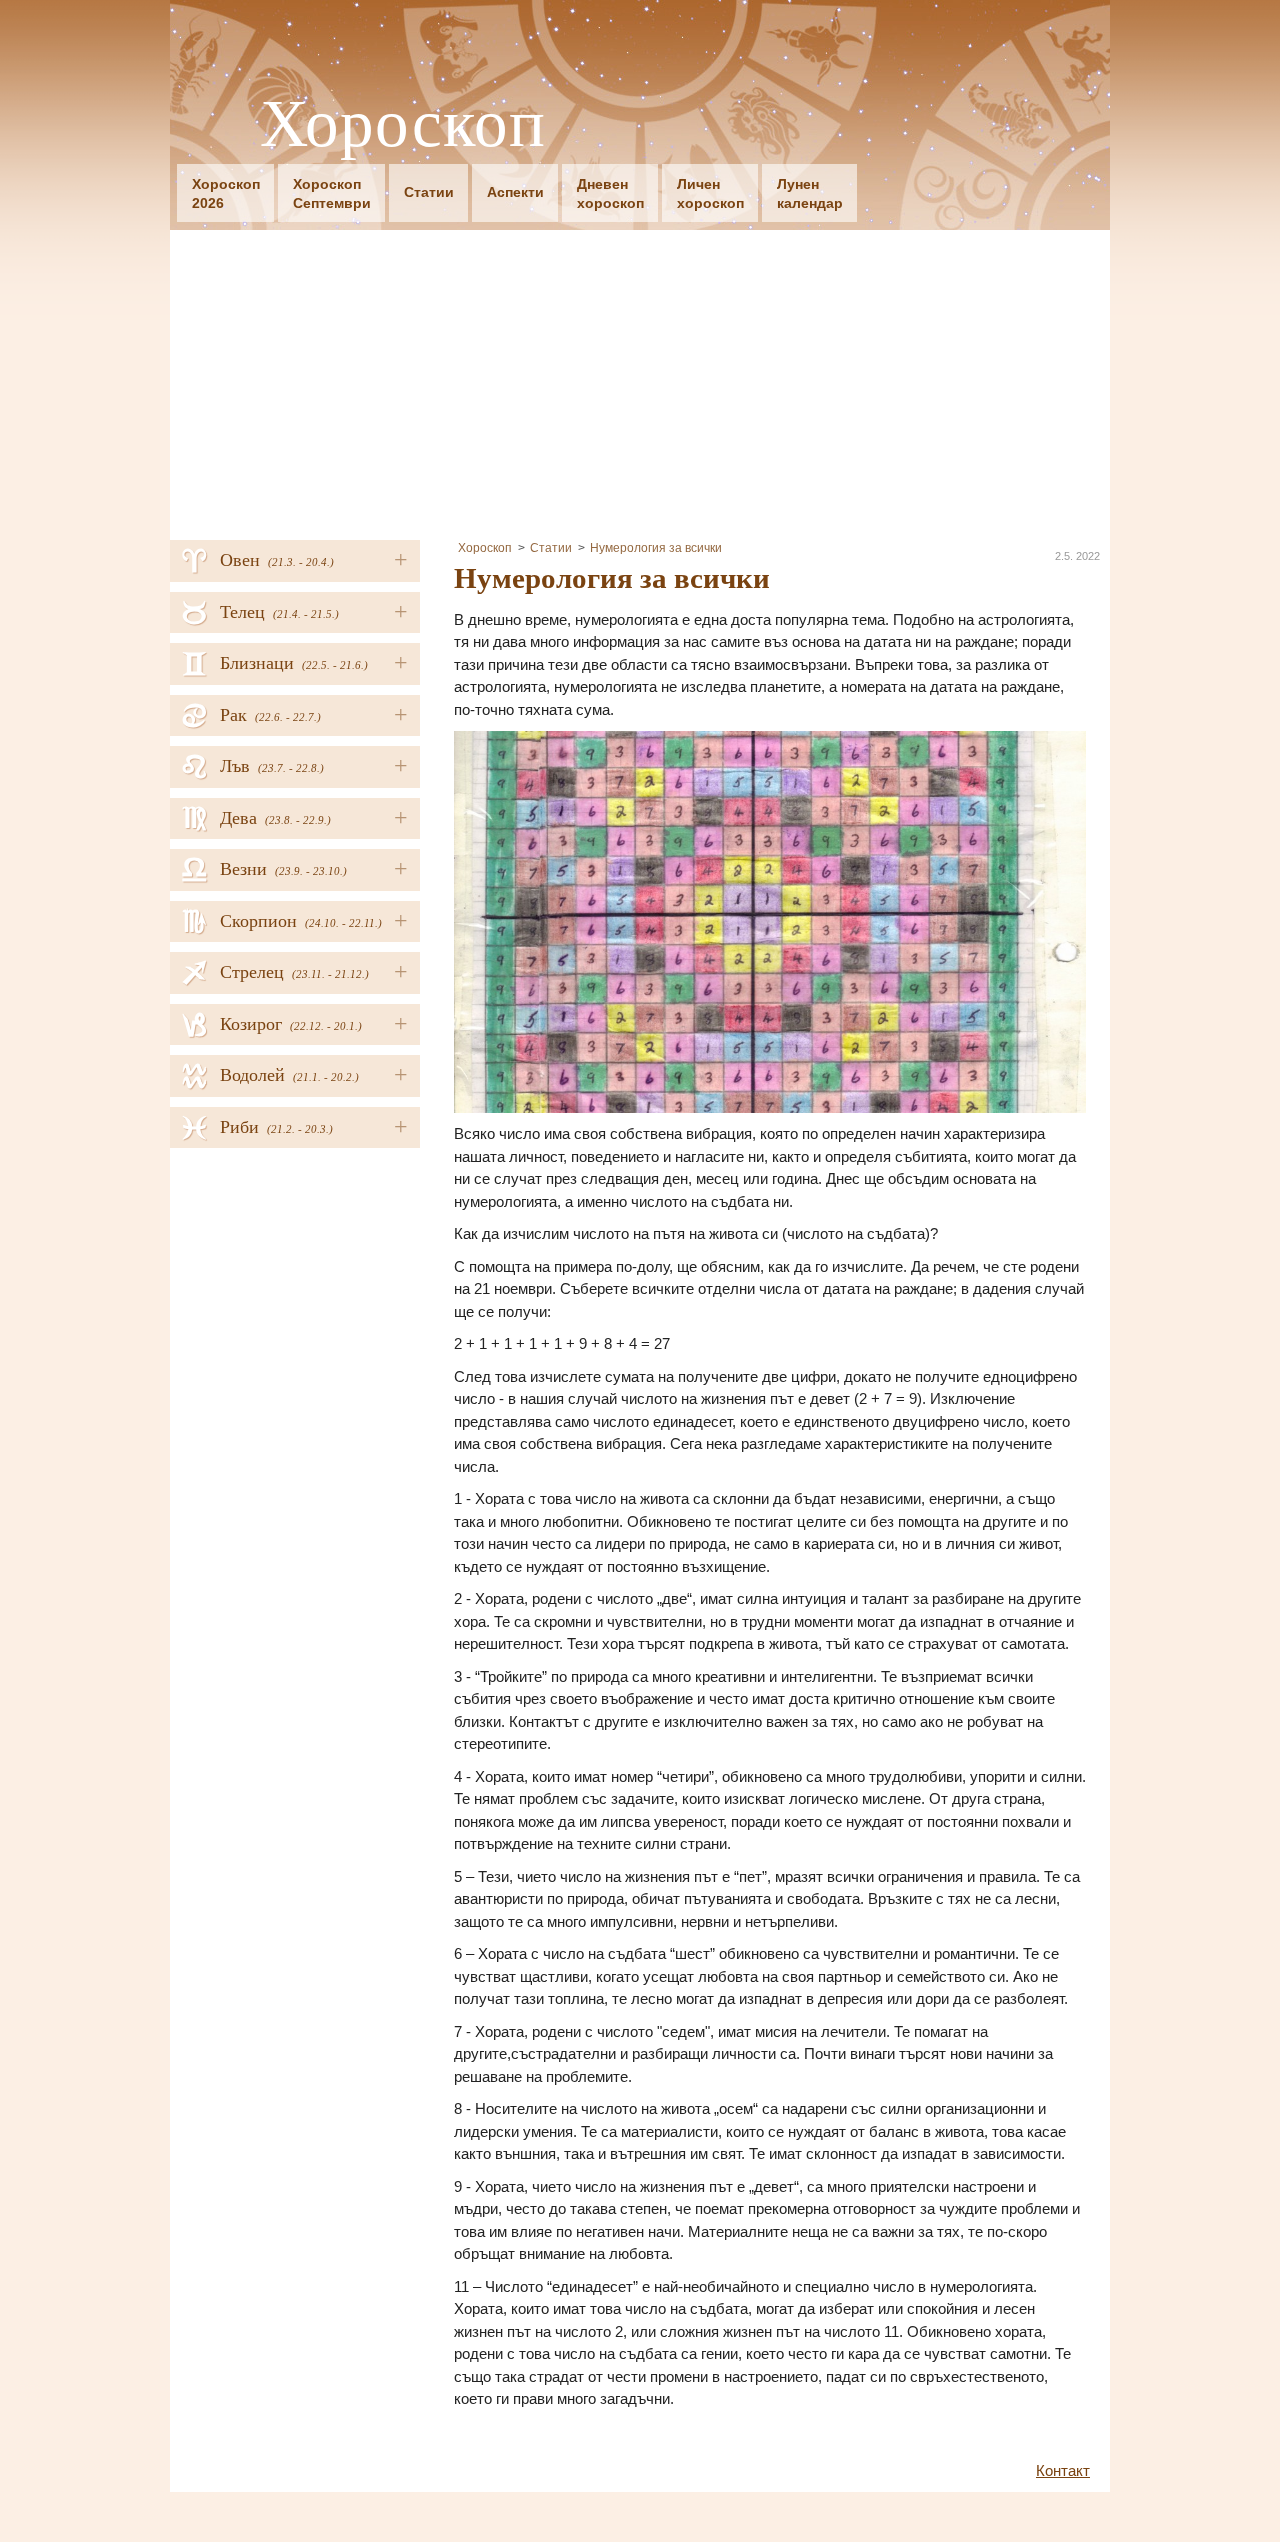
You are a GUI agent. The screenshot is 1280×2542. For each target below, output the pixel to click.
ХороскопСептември (332, 193)
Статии (429, 192)
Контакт (1063, 2470)
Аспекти (515, 192)
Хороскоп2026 (226, 193)
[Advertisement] (640, 380)
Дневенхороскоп (610, 193)
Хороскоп (403, 121)
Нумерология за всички (656, 548)
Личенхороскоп (710, 193)
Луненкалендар (810, 193)
